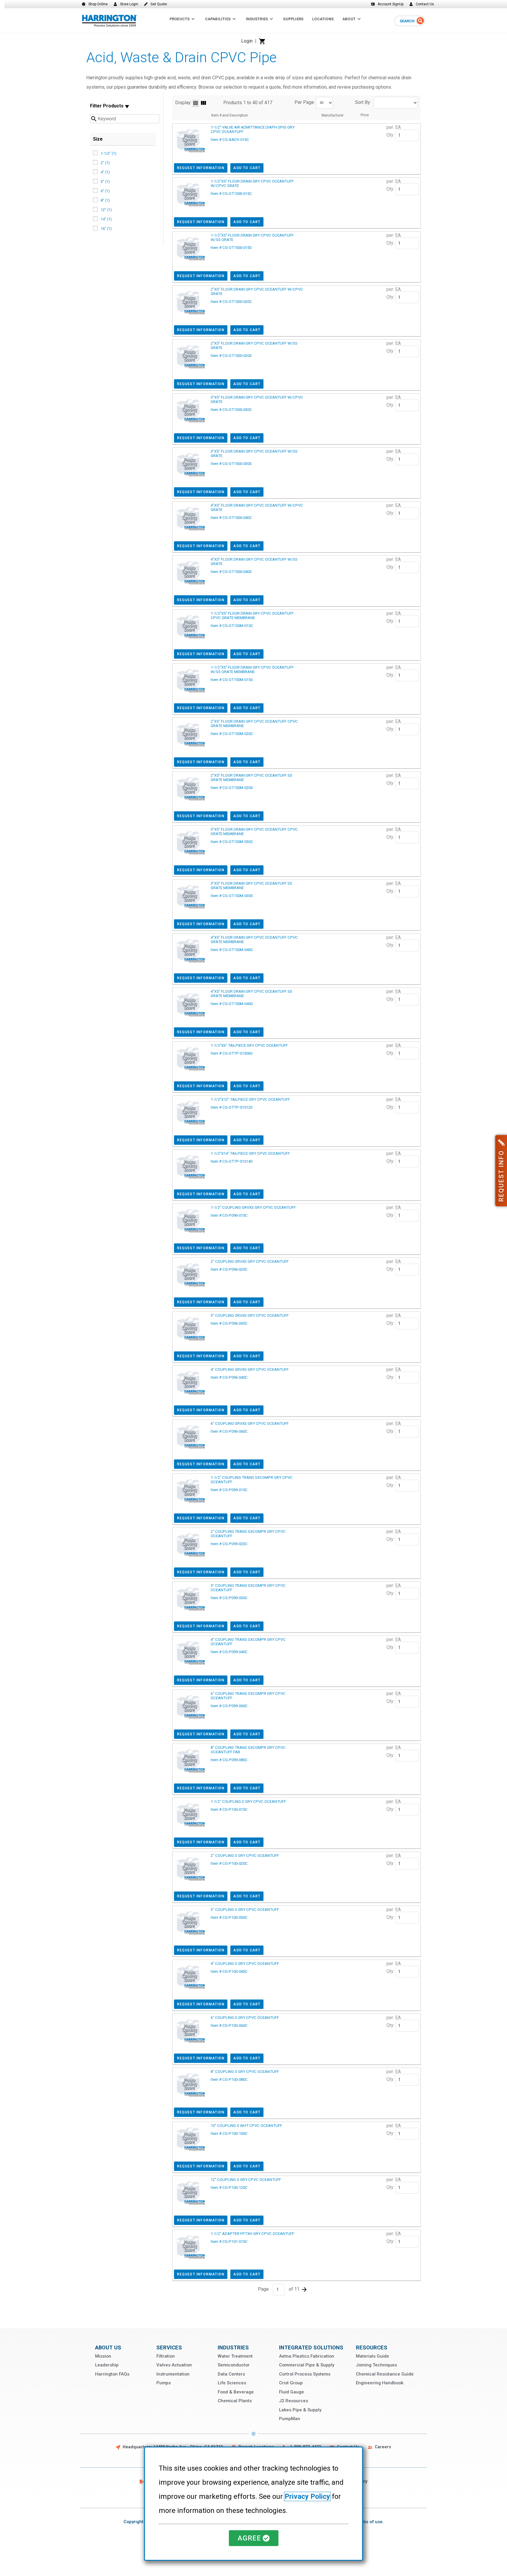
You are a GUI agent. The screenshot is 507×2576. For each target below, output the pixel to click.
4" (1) (105, 172)
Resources (372, 2347)
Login (247, 41)
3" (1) (105, 182)
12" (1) (106, 210)
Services (169, 2347)
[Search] (420, 21)
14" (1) (106, 219)
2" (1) (105, 163)
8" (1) (105, 200)
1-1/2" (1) (109, 153)
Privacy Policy (307, 2496)
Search (407, 21)
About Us (108, 2347)
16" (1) (106, 229)
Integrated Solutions (311, 2347)
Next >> (304, 2290)
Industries (233, 2347)
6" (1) (105, 191)
